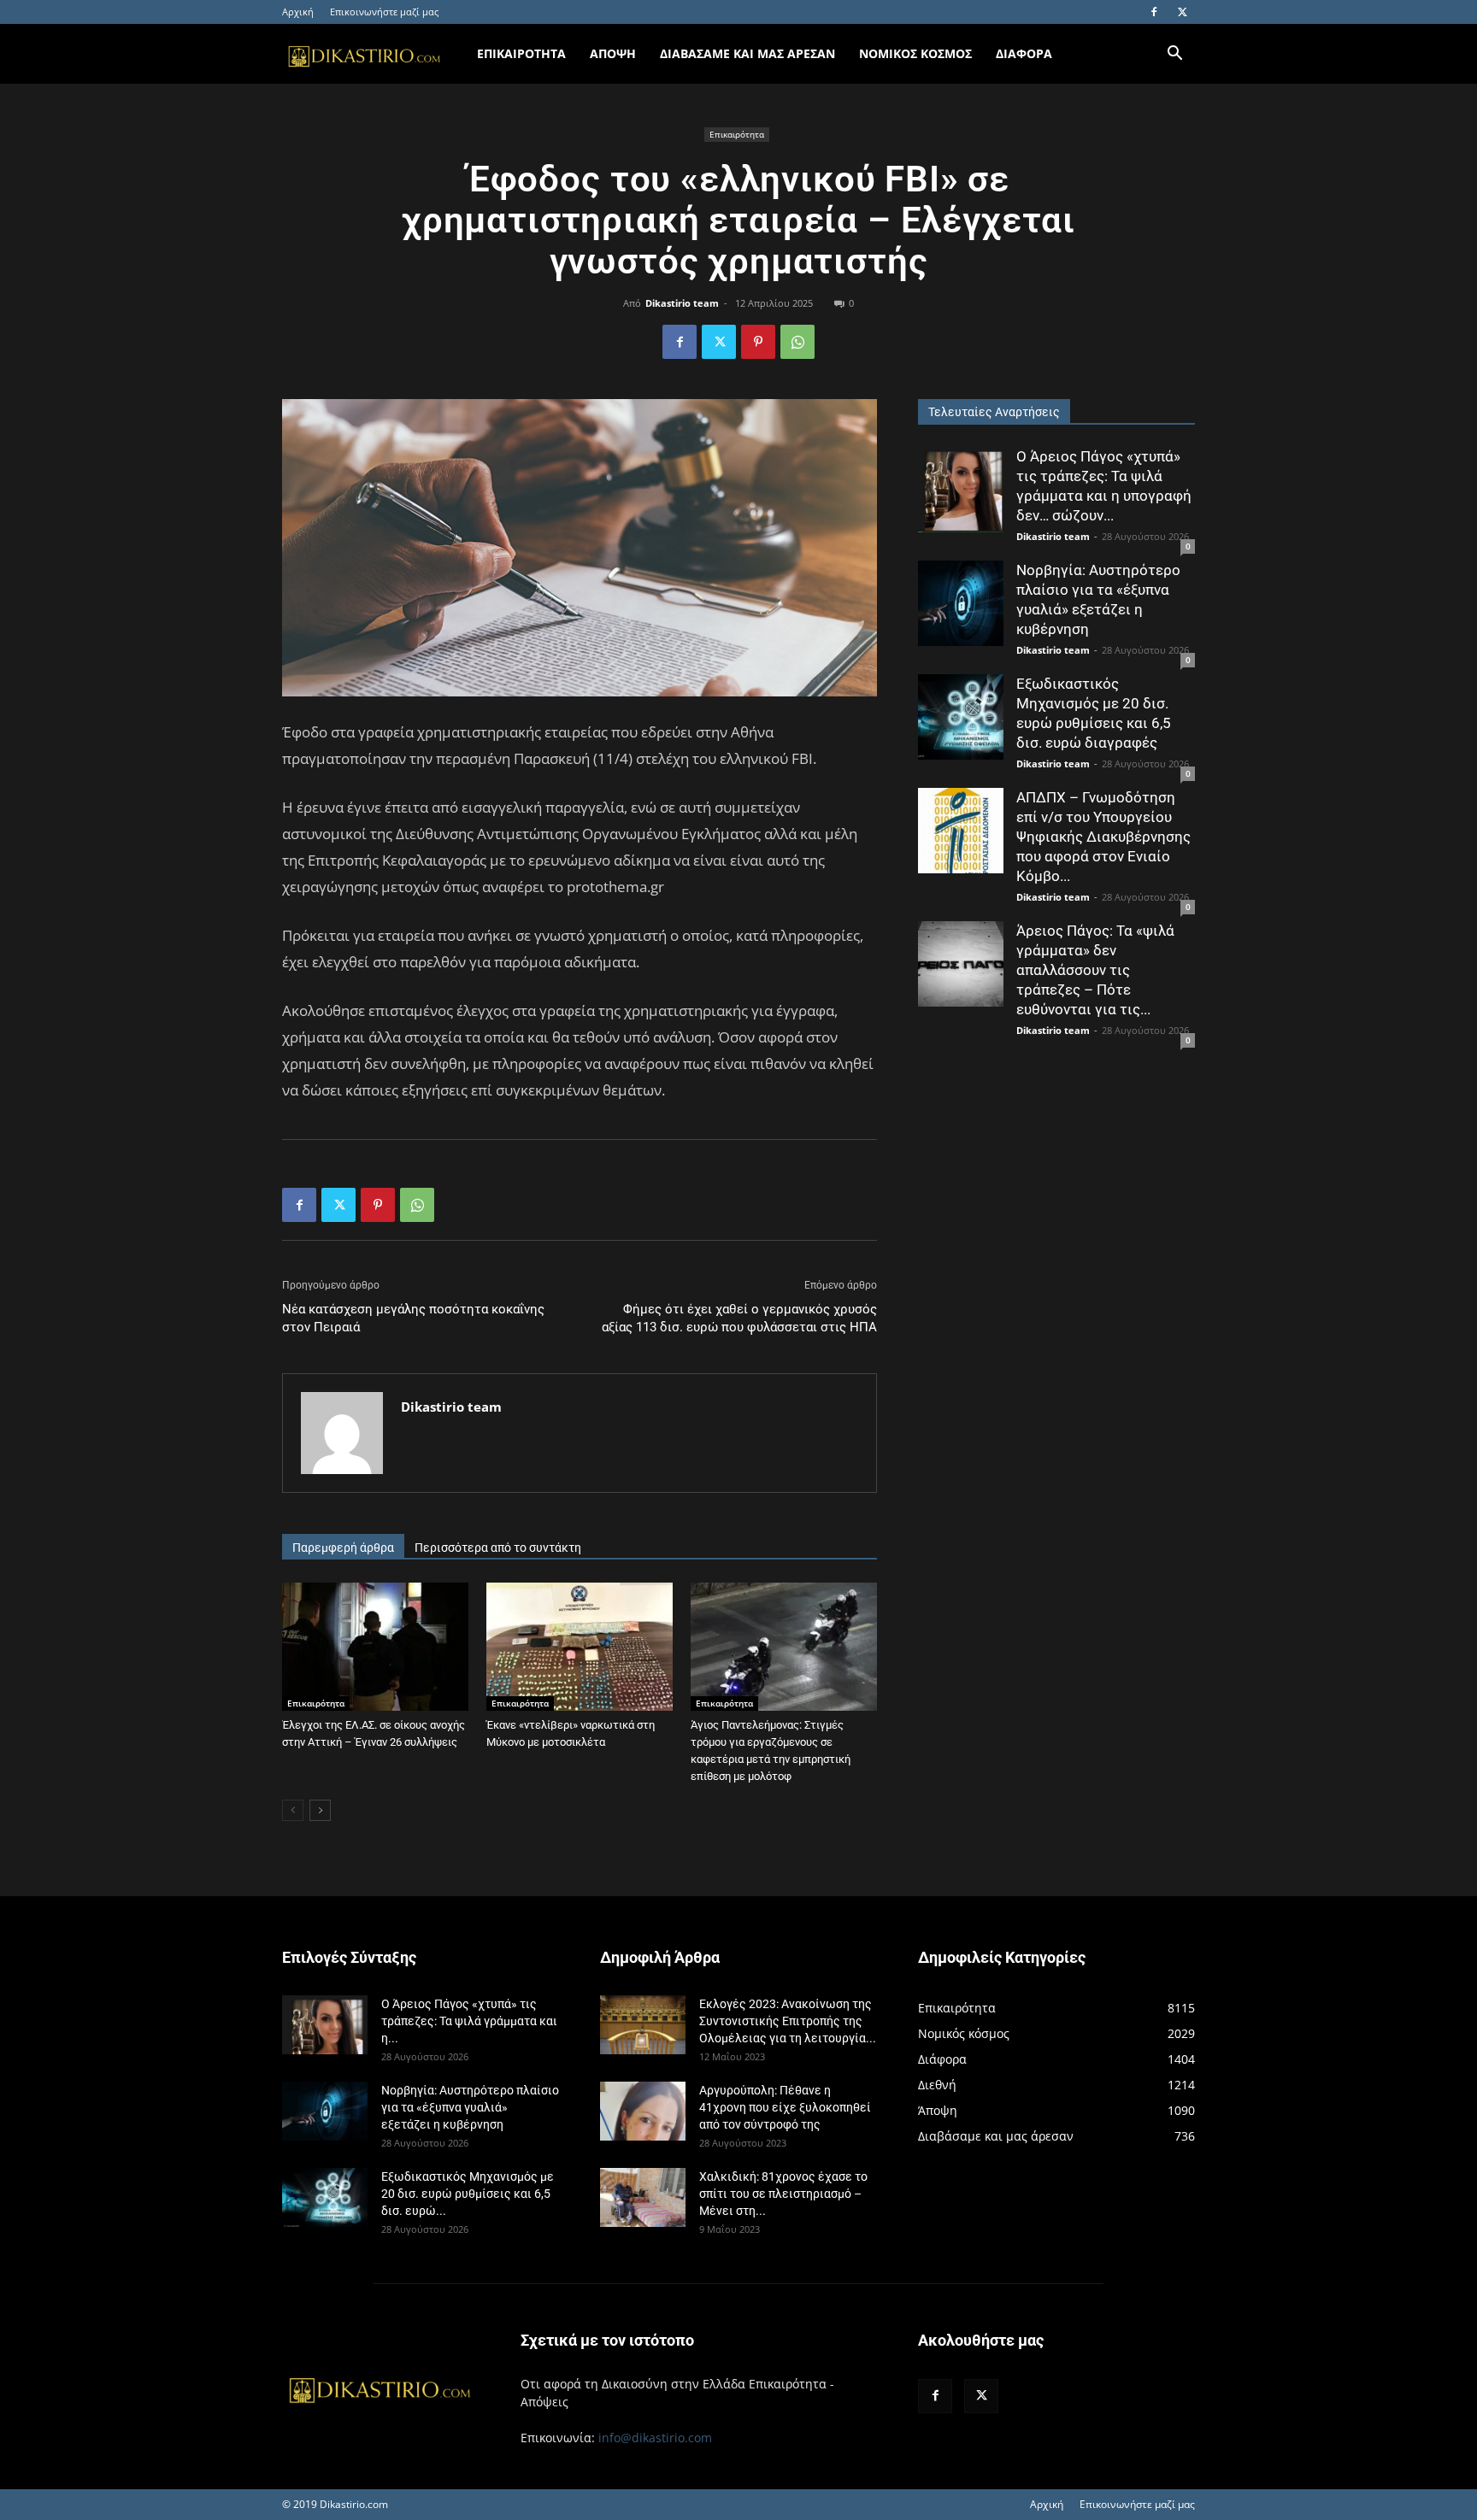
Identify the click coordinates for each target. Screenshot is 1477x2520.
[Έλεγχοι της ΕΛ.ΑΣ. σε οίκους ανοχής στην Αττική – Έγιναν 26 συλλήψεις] (375, 1647)
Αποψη (613, 53)
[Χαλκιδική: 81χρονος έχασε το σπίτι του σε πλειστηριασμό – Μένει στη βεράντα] (643, 2197)
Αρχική (298, 12)
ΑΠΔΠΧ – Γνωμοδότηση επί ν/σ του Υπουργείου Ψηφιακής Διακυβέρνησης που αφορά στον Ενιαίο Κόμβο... (1103, 837)
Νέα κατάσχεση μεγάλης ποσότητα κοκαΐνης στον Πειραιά (413, 1318)
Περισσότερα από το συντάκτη (498, 1548)
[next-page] (320, 1810)
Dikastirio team (682, 303)
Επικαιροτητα (521, 53)
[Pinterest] (758, 342)
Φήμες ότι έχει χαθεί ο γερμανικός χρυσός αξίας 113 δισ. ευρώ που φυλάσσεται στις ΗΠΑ (739, 1318)
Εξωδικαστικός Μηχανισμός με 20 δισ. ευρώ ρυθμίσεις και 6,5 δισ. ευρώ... (468, 2194)
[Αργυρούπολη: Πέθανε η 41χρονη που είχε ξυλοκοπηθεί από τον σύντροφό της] (643, 2111)
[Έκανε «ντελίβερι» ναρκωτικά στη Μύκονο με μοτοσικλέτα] (580, 1647)
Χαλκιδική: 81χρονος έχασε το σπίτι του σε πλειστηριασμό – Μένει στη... (783, 2194)
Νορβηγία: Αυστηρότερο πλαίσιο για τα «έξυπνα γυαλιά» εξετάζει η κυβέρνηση (470, 2107)
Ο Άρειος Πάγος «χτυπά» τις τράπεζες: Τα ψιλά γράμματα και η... (469, 2021)
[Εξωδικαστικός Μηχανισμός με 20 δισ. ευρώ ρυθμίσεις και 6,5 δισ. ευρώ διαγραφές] (961, 717)
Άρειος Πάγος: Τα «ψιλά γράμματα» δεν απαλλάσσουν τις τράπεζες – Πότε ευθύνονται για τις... (1095, 970)
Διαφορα (1024, 53)
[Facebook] (1154, 12)
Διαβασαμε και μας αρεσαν (747, 53)
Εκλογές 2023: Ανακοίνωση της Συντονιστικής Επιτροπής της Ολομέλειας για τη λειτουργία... (788, 2021)
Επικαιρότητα (737, 134)
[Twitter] (1182, 12)
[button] (1174, 55)
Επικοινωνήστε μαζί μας (384, 12)
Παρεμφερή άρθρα (343, 1548)
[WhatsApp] (797, 342)
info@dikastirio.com (655, 2438)
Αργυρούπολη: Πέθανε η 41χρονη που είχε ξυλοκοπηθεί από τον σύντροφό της (785, 2107)
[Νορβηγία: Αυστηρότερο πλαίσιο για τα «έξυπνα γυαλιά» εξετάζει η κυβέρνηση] (961, 603)
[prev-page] (293, 1810)
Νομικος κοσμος (915, 53)
